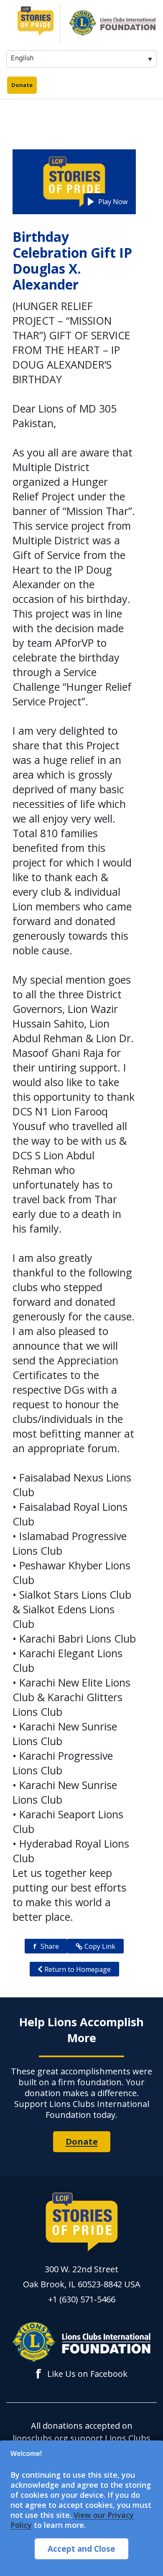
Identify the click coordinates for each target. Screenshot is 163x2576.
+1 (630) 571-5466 (82, 2299)
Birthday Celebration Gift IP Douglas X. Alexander (72, 260)
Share (46, 1946)
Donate (22, 85)
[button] (108, 202)
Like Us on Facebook (81, 2374)
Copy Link (100, 1946)
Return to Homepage (78, 1969)
